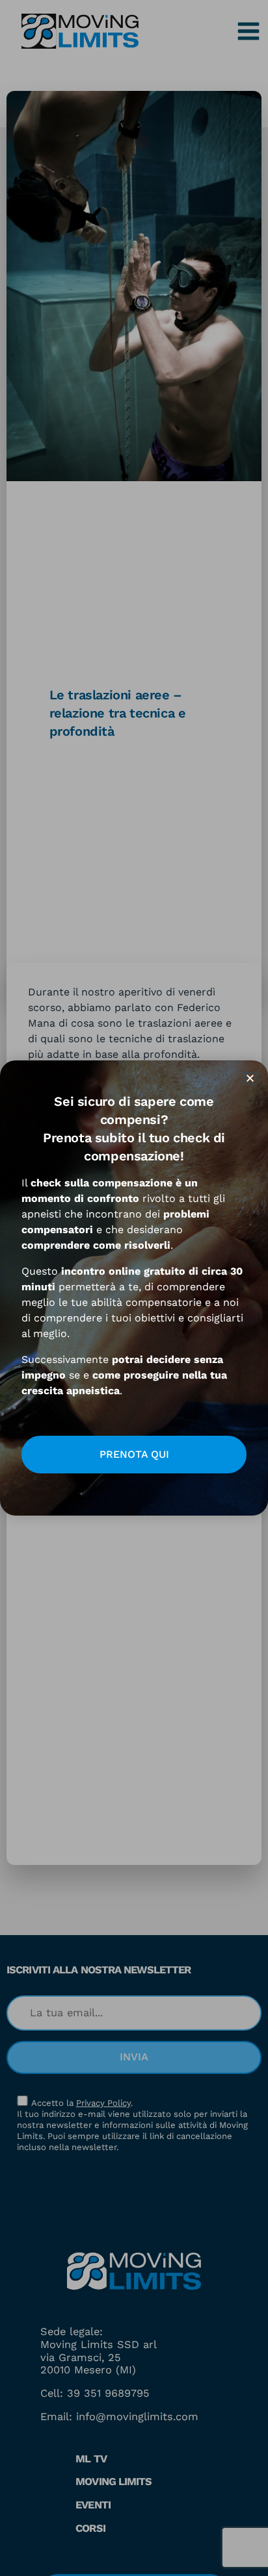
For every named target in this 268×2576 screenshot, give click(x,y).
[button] (250, 1078)
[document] (134, 1288)
